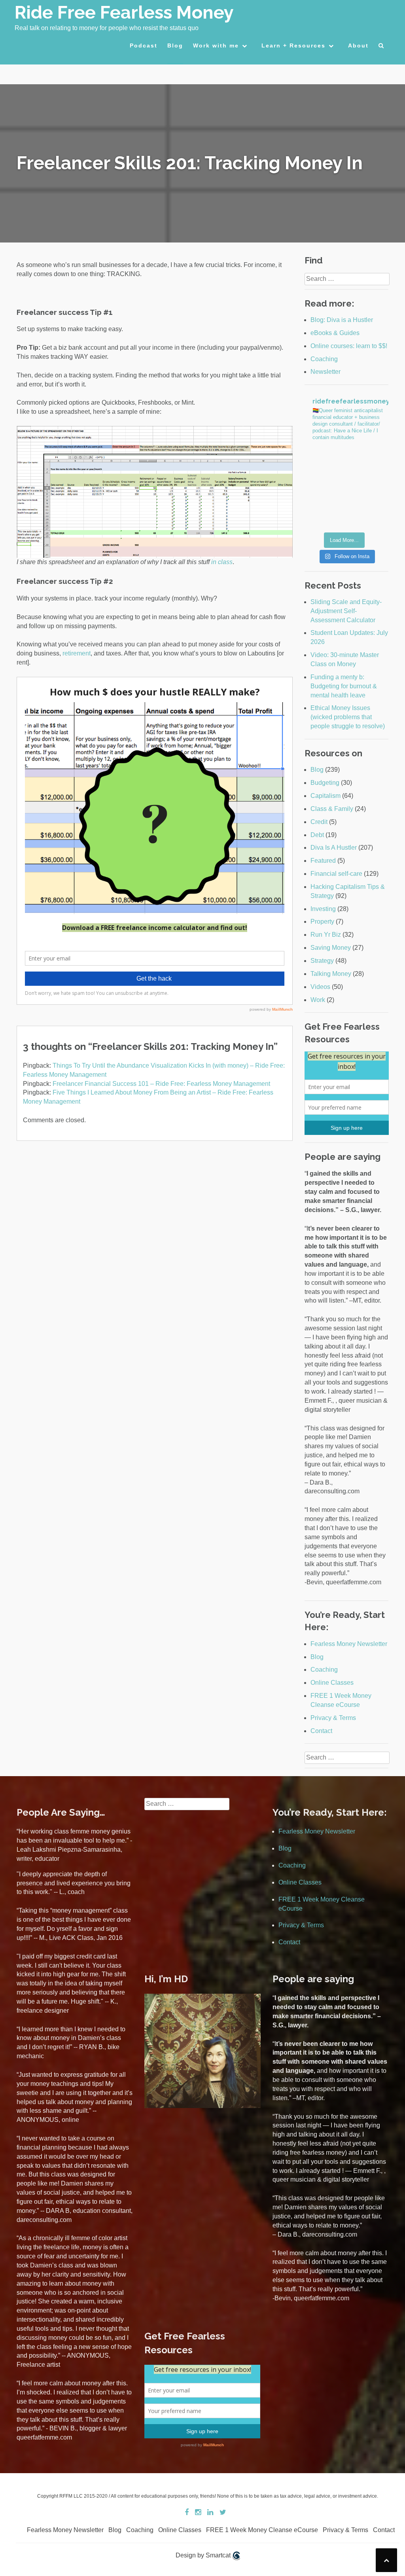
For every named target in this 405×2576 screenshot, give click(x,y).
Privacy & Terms (333, 1718)
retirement (77, 653)
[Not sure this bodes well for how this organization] (325, 488)
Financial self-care (336, 874)
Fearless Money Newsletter (349, 1644)
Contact (321, 1731)
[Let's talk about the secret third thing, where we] (368, 488)
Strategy (322, 961)
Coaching (324, 359)
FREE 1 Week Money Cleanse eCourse (262, 2530)
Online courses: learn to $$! (349, 346)
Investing (323, 909)
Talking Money (331, 974)
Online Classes (332, 1683)
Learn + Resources (293, 45)
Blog (175, 45)
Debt (317, 835)
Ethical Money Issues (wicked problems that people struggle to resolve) (348, 717)
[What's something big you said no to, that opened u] (325, 461)
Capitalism (326, 796)
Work (318, 1000)
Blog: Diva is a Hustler (342, 320)
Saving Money (331, 948)
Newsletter (326, 372)
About (358, 45)
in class (222, 562)
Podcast (144, 45)
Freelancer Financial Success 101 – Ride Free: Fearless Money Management (161, 1084)
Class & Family (332, 809)
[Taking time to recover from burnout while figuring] (325, 514)
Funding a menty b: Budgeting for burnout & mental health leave (344, 686)
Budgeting (325, 783)
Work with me (216, 45)
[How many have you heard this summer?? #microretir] (368, 514)
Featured (323, 861)
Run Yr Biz (326, 935)
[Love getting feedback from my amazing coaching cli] (368, 461)
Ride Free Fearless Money (124, 12)
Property (322, 921)
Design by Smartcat (204, 2555)
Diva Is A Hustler (334, 848)
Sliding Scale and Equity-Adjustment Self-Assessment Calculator (346, 611)
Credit (319, 822)
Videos (320, 987)
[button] (381, 47)
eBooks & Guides (335, 333)
